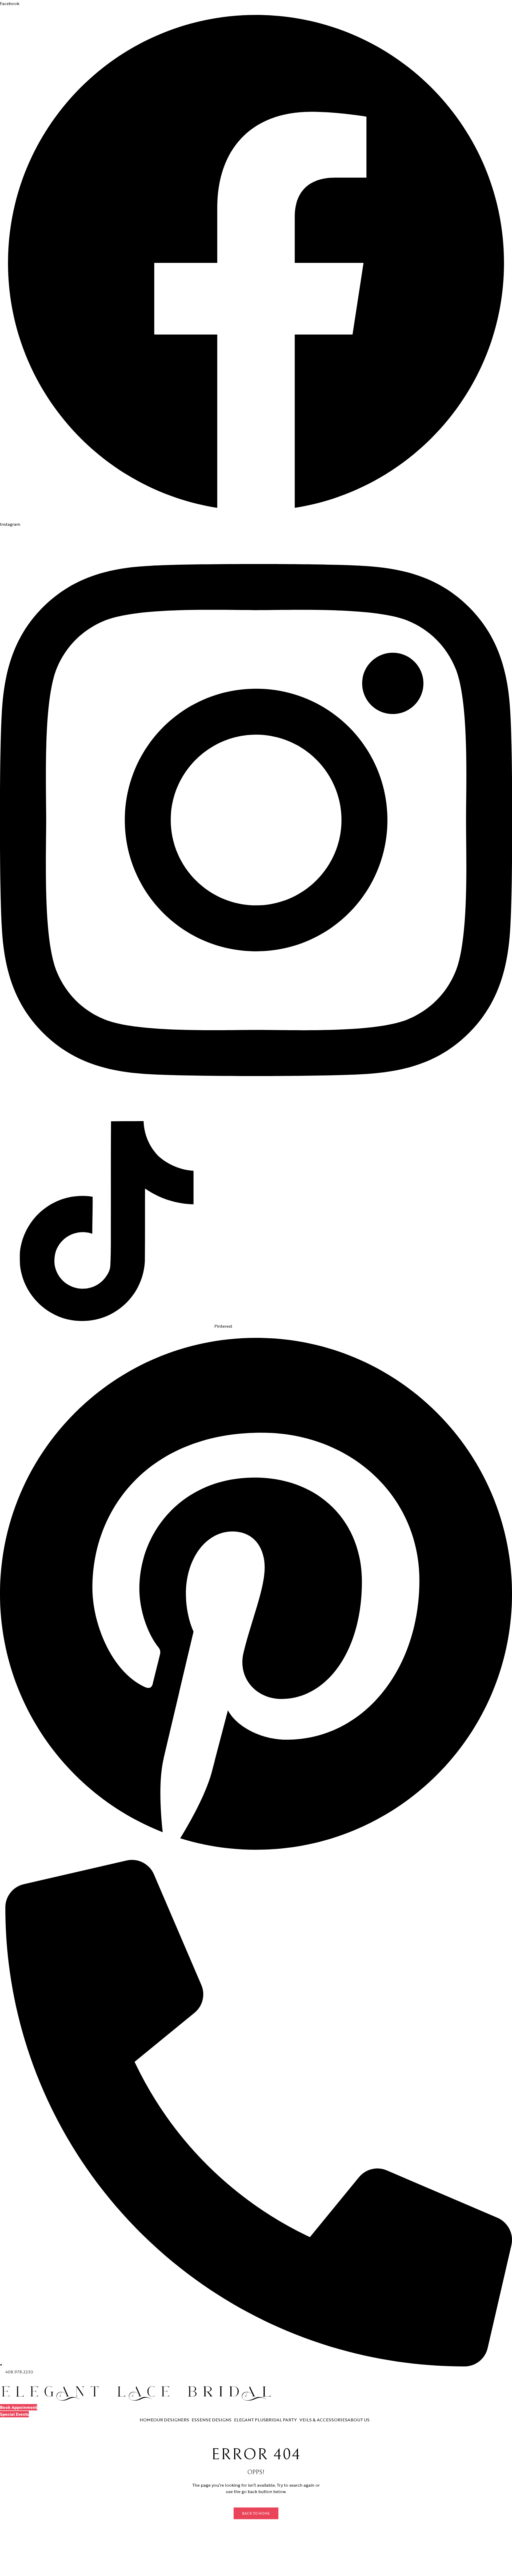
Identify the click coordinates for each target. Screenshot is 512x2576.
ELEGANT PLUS (250, 2420)
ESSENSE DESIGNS (212, 2420)
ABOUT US (359, 2420)
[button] (19, 2407)
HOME (147, 2420)
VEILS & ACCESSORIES (323, 2420)
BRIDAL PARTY (281, 2420)
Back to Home (256, 2513)
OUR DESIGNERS (171, 2420)
